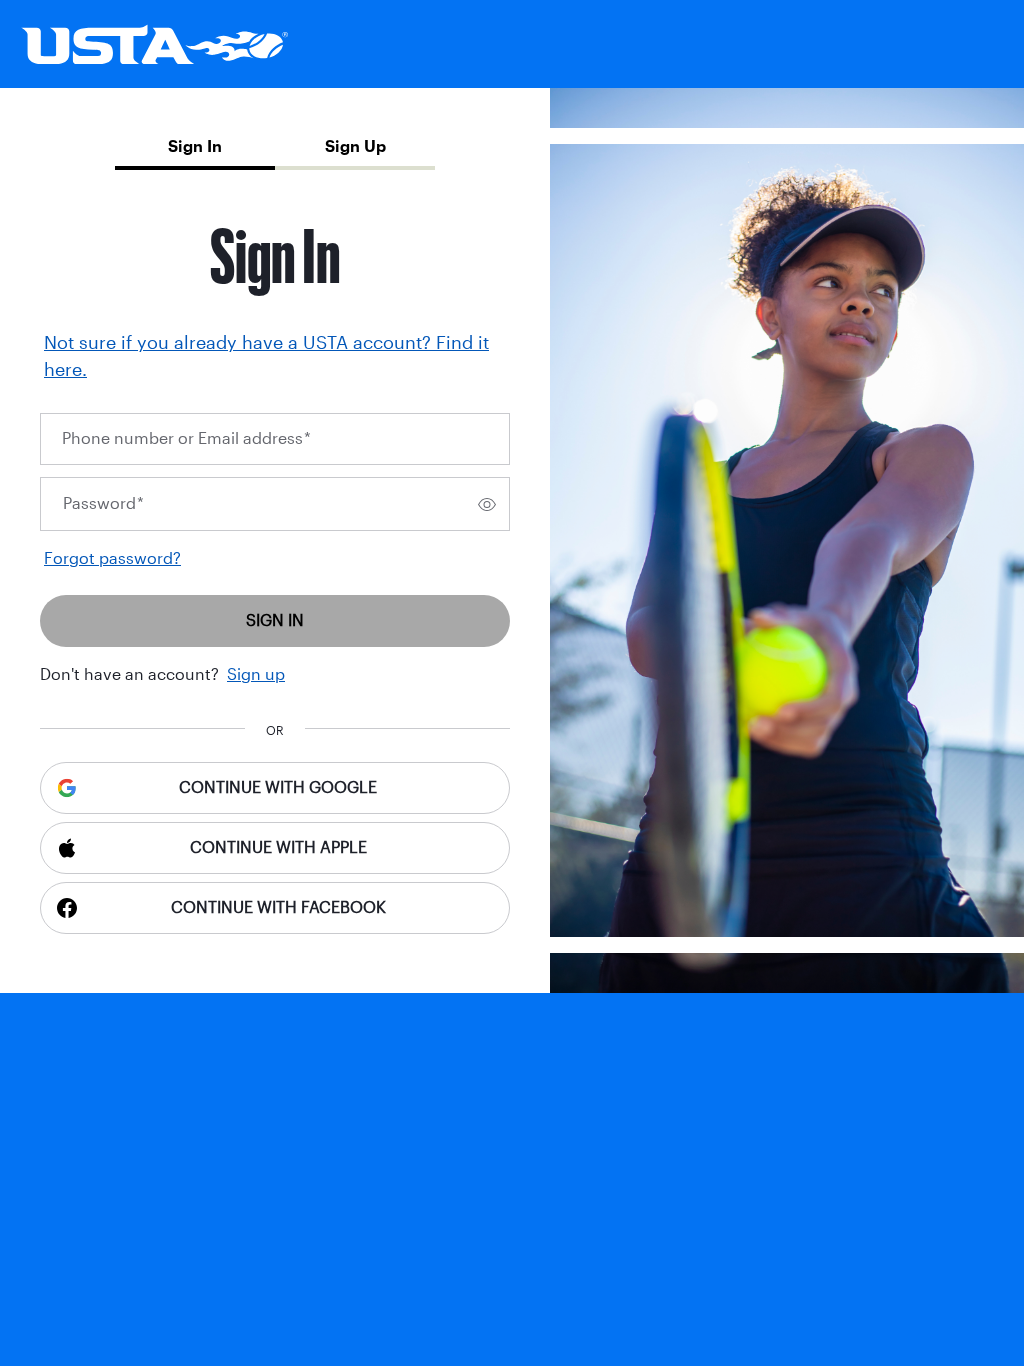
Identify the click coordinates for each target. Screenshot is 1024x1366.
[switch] (487, 504)
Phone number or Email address (186, 438)
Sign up (256, 674)
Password (103, 503)
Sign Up (355, 146)
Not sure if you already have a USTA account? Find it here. (266, 356)
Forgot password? (112, 558)
